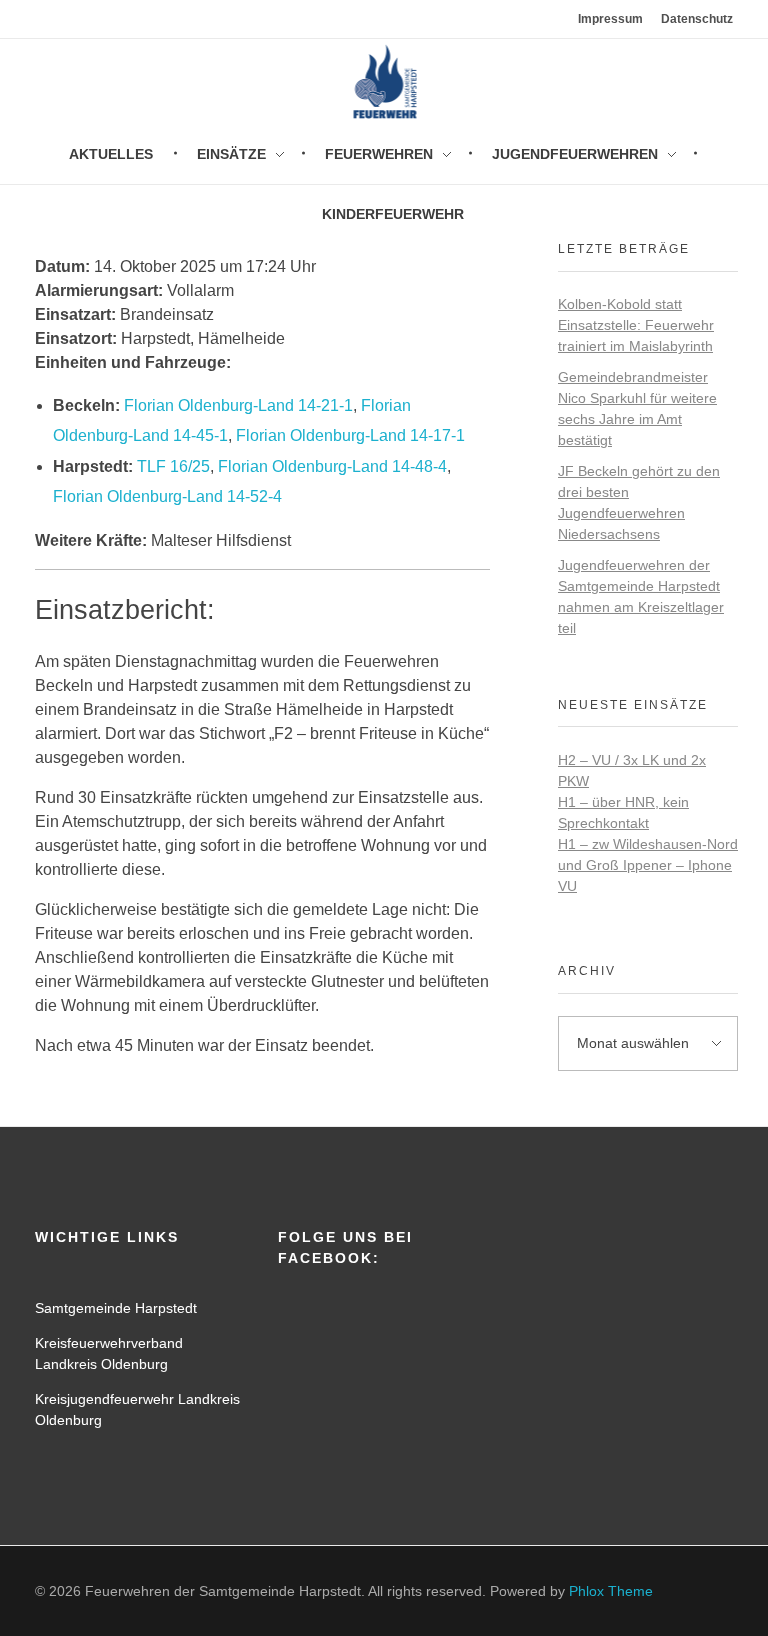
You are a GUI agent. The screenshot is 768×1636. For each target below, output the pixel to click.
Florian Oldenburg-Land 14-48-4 (332, 466)
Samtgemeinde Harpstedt (116, 1308)
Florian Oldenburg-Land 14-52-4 (167, 496)
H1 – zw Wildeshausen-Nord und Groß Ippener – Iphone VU (648, 865)
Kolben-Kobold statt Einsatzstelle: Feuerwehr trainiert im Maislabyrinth (636, 325)
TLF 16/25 (173, 466)
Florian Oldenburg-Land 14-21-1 (238, 405)
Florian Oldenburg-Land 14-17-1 (350, 435)
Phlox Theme (611, 1591)
